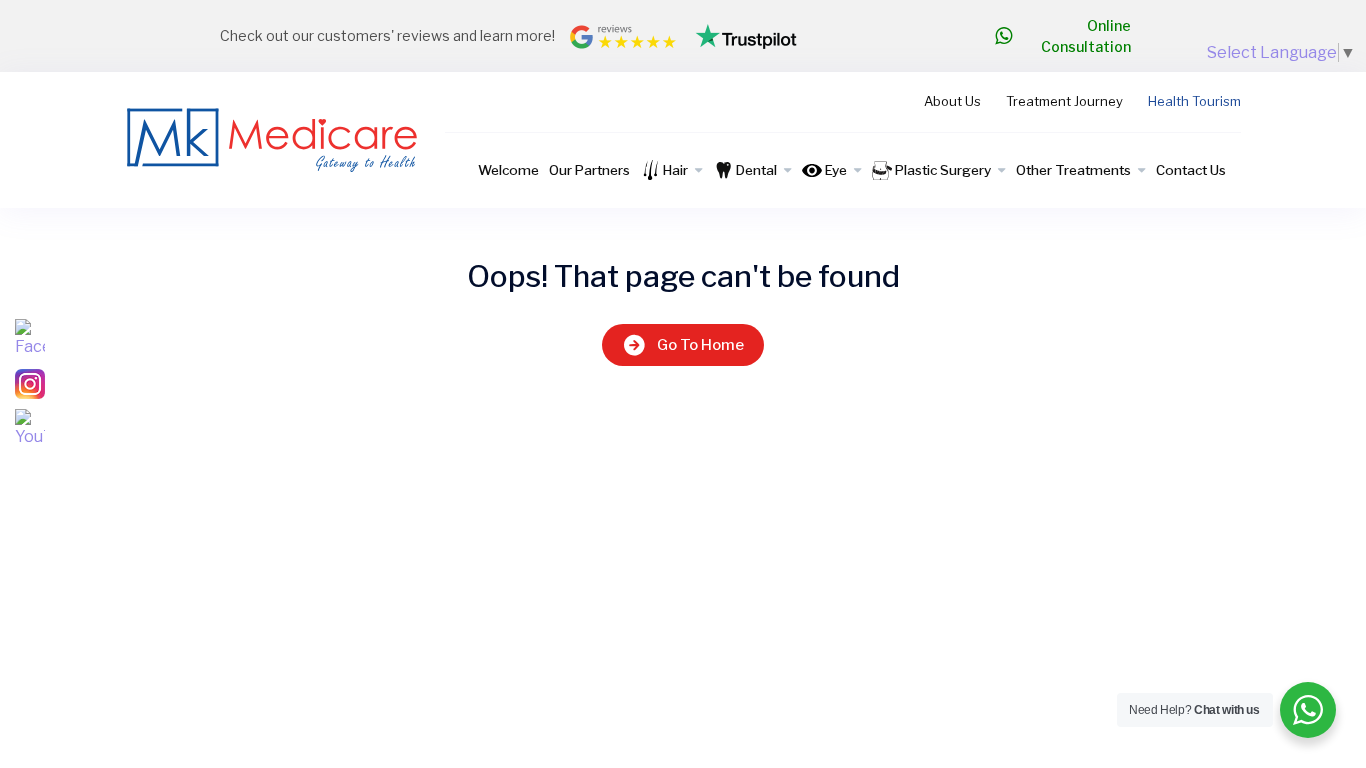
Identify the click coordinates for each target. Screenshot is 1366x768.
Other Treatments (1073, 170)
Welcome (508, 170)
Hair (675, 170)
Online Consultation (1086, 36)
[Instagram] (30, 384)
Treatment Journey (1064, 101)
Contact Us (1191, 170)
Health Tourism (1194, 101)
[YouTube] (30, 429)
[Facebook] (30, 339)
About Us (952, 101)
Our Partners (589, 170)
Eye (836, 170)
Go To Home (700, 345)
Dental (756, 170)
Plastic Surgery (943, 170)
